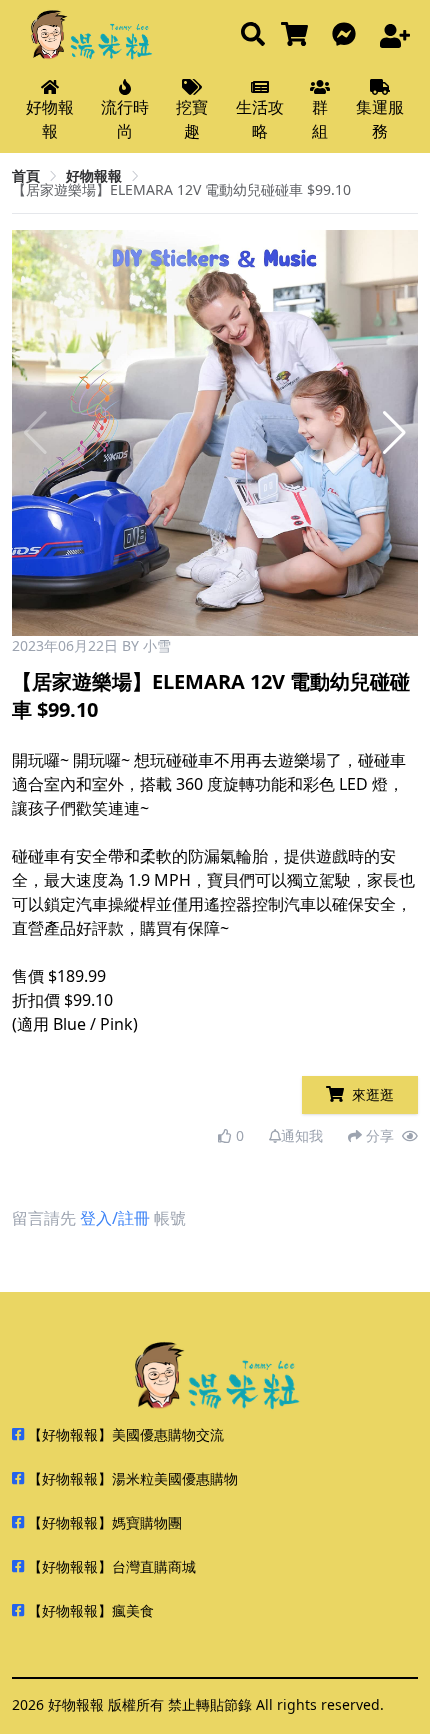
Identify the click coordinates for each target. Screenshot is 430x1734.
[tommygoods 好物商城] (298, 35)
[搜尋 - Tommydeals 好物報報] (253, 35)
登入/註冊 (115, 1218)
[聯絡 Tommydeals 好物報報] (348, 35)
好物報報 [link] (94, 175)
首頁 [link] (26, 175)
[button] (394, 433)
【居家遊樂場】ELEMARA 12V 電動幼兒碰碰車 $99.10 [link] (181, 189)
